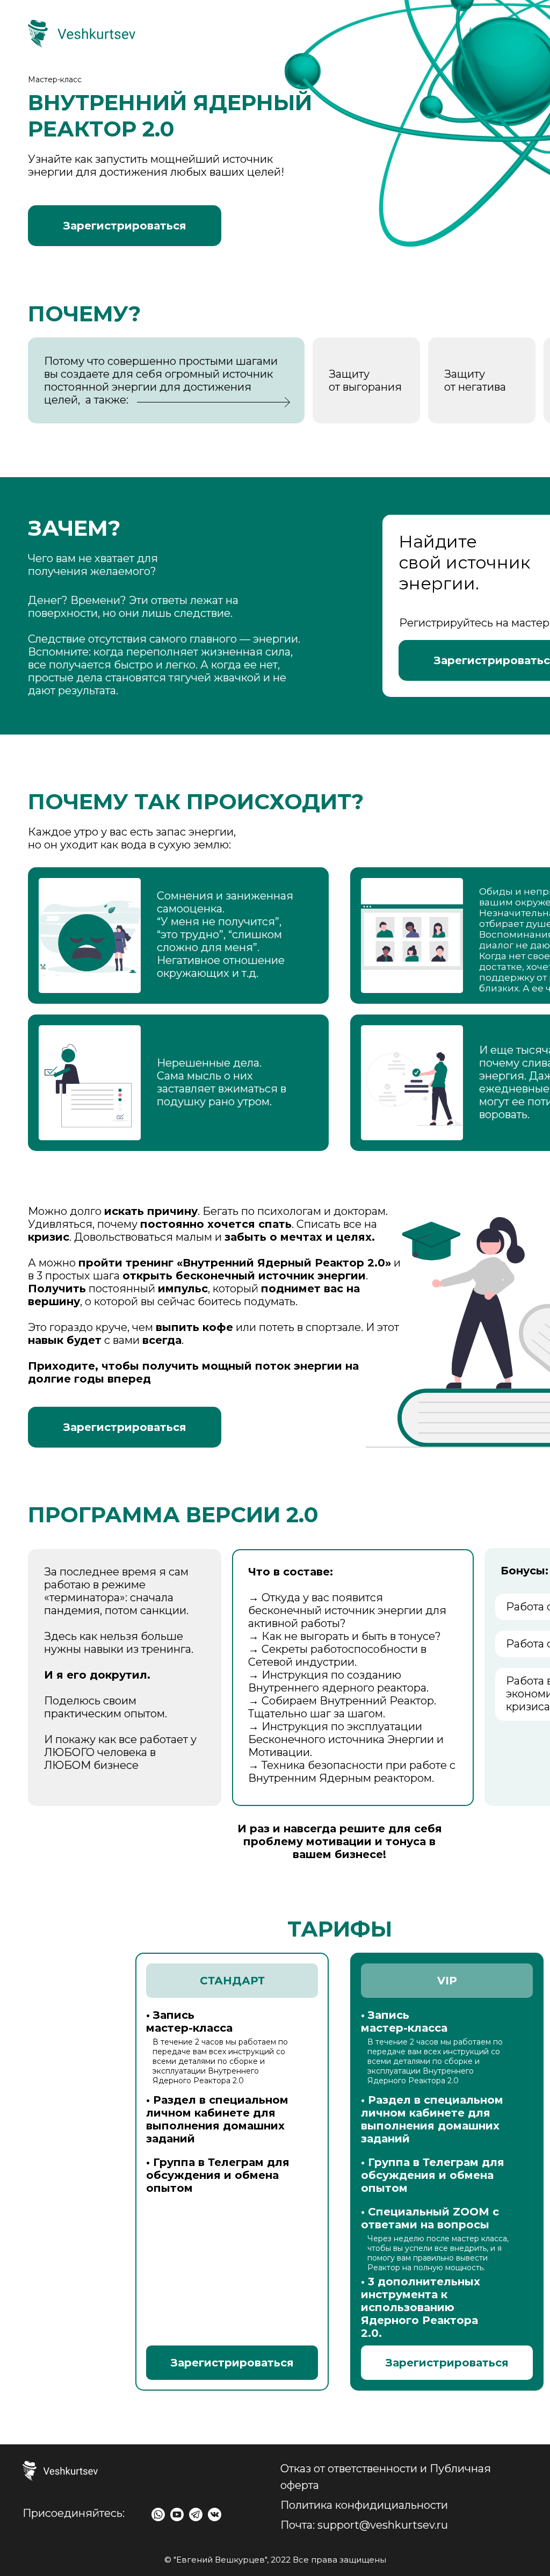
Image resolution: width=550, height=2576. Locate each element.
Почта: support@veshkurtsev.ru (364, 2525)
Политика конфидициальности (364, 2505)
